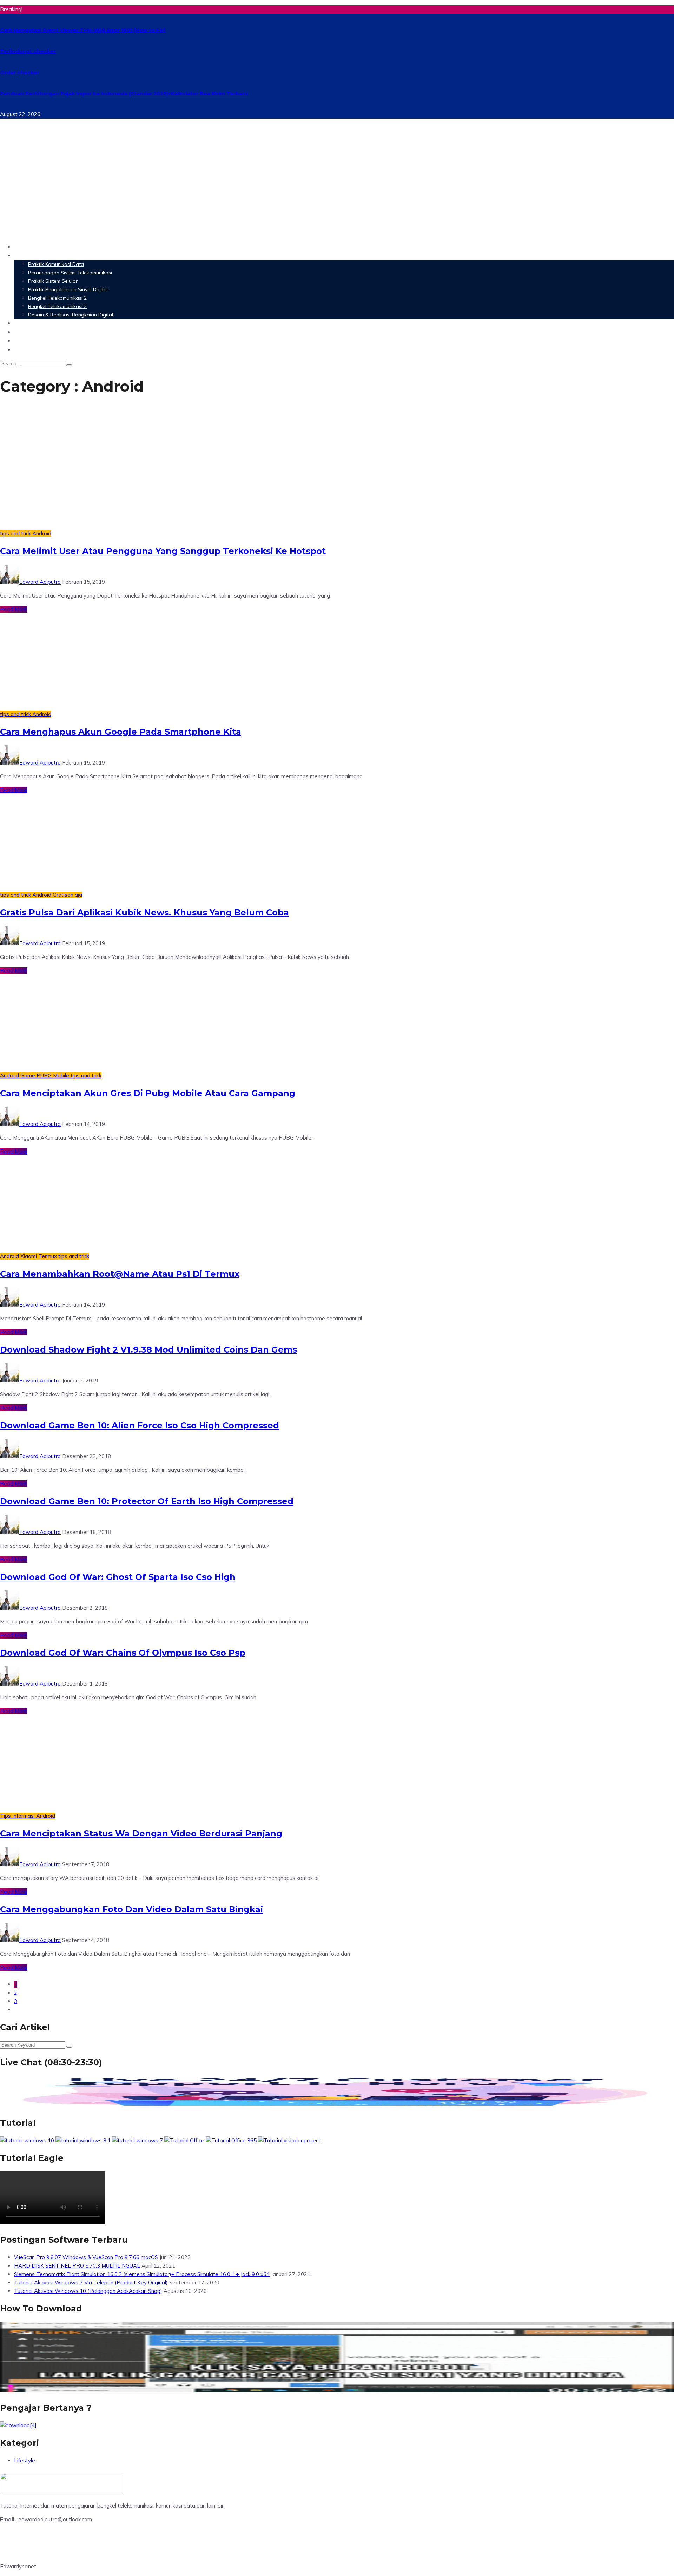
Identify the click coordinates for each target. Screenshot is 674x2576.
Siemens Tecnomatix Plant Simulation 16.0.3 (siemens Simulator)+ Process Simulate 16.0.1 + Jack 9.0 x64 (142, 2274)
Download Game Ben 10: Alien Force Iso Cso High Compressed (140, 1425)
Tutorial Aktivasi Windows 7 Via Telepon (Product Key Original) (91, 2283)
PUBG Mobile (54, 1076)
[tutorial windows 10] (27, 2140)
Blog (21, 349)
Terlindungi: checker (28, 51)
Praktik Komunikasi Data (56, 264)
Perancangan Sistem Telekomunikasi (70, 273)
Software (28, 323)
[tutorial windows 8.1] (83, 2140)
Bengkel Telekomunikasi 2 (57, 298)
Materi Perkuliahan (43, 255)
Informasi (24, 1816)
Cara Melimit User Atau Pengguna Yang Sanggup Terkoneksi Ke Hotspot (163, 551)
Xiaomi (29, 1256)
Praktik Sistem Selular (53, 281)
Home (23, 246)
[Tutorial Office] (184, 2140)
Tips (6, 1816)
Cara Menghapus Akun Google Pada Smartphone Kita (121, 732)
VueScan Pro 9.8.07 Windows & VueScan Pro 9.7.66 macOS (86, 2257)
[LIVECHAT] (337, 2105)
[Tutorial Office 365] (231, 2140)
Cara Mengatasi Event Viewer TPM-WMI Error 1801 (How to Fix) (83, 30)
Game (28, 1076)
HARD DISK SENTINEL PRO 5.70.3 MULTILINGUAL (77, 2266)
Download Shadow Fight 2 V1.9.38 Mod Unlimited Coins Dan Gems (148, 1350)
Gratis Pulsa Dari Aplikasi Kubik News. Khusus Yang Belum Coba (144, 912)
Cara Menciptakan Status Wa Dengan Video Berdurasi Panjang (141, 1833)
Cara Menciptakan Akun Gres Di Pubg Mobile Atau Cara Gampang (148, 1093)
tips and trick (16, 533)
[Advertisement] (337, 188)
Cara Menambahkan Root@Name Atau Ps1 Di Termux (120, 1274)
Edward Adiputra (40, 582)
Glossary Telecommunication (57, 332)
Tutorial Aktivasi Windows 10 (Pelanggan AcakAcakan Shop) (88, 2291)
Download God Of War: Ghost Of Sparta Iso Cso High (118, 1577)
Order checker (20, 73)
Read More (14, 609)
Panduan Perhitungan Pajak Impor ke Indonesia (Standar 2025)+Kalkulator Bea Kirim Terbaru (124, 94)
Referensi (28, 341)
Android (42, 533)
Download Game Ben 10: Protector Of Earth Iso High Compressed (147, 1501)
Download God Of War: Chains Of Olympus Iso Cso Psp (123, 1653)
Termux (48, 1256)
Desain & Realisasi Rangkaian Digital (71, 315)
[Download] (18, 2425)
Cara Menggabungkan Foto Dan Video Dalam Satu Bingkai (131, 1909)
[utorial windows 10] (137, 2140)
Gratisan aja (67, 895)
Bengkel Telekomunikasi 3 (57, 306)
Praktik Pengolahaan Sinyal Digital (68, 289)
